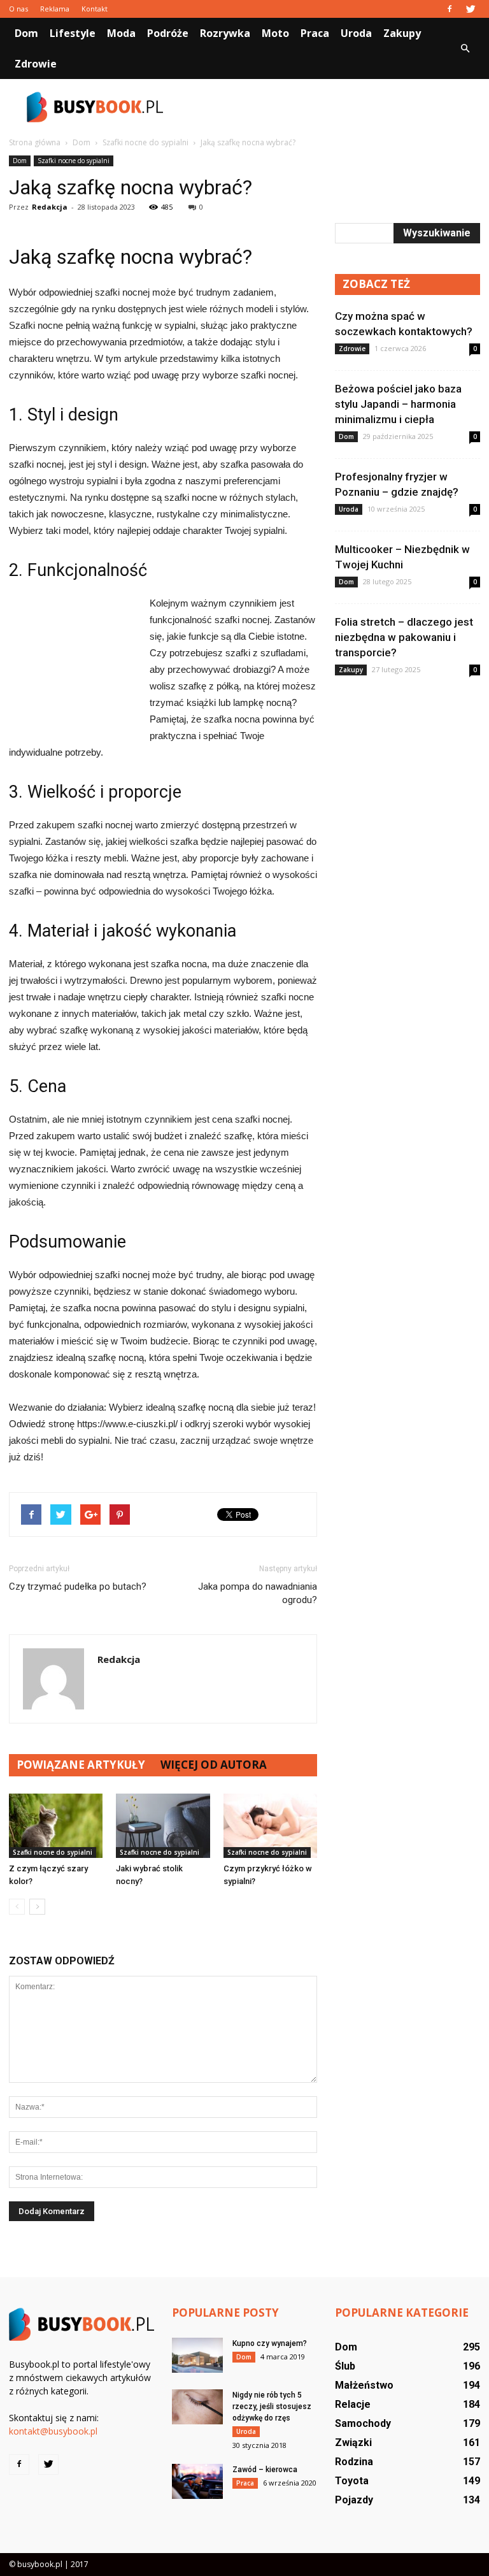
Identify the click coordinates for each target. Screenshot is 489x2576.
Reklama (55, 9)
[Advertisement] (330, 107)
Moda (121, 33)
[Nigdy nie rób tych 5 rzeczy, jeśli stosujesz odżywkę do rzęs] (197, 2407)
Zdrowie (36, 64)
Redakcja (50, 207)
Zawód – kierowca (265, 2470)
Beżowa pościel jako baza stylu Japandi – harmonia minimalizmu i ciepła (398, 404)
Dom (26, 33)
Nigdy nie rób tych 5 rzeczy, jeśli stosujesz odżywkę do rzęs (272, 2407)
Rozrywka (225, 33)
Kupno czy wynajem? (270, 2343)
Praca (315, 33)
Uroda (356, 33)
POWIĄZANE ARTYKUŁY (81, 1765)
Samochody (363, 2423)
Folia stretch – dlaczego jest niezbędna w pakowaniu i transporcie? (404, 637)
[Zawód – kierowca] (197, 2481)
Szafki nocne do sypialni (74, 161)
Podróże (168, 33)
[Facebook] (450, 9)
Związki (353, 2443)
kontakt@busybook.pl (53, 2431)
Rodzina (354, 2462)
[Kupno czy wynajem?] (197, 2355)
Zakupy (402, 33)
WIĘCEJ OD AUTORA (214, 1765)
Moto (275, 33)
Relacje (353, 2404)
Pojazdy (354, 2500)
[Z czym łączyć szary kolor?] (56, 1826)
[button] (465, 48)
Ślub (345, 2366)
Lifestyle (73, 33)
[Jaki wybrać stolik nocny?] (163, 1826)
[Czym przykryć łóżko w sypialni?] (270, 1826)
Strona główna (35, 142)
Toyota (352, 2481)
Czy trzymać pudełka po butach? (78, 1587)
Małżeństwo (364, 2385)
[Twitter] (471, 9)
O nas (18, 9)
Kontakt (95, 9)
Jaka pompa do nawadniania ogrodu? (258, 1593)
